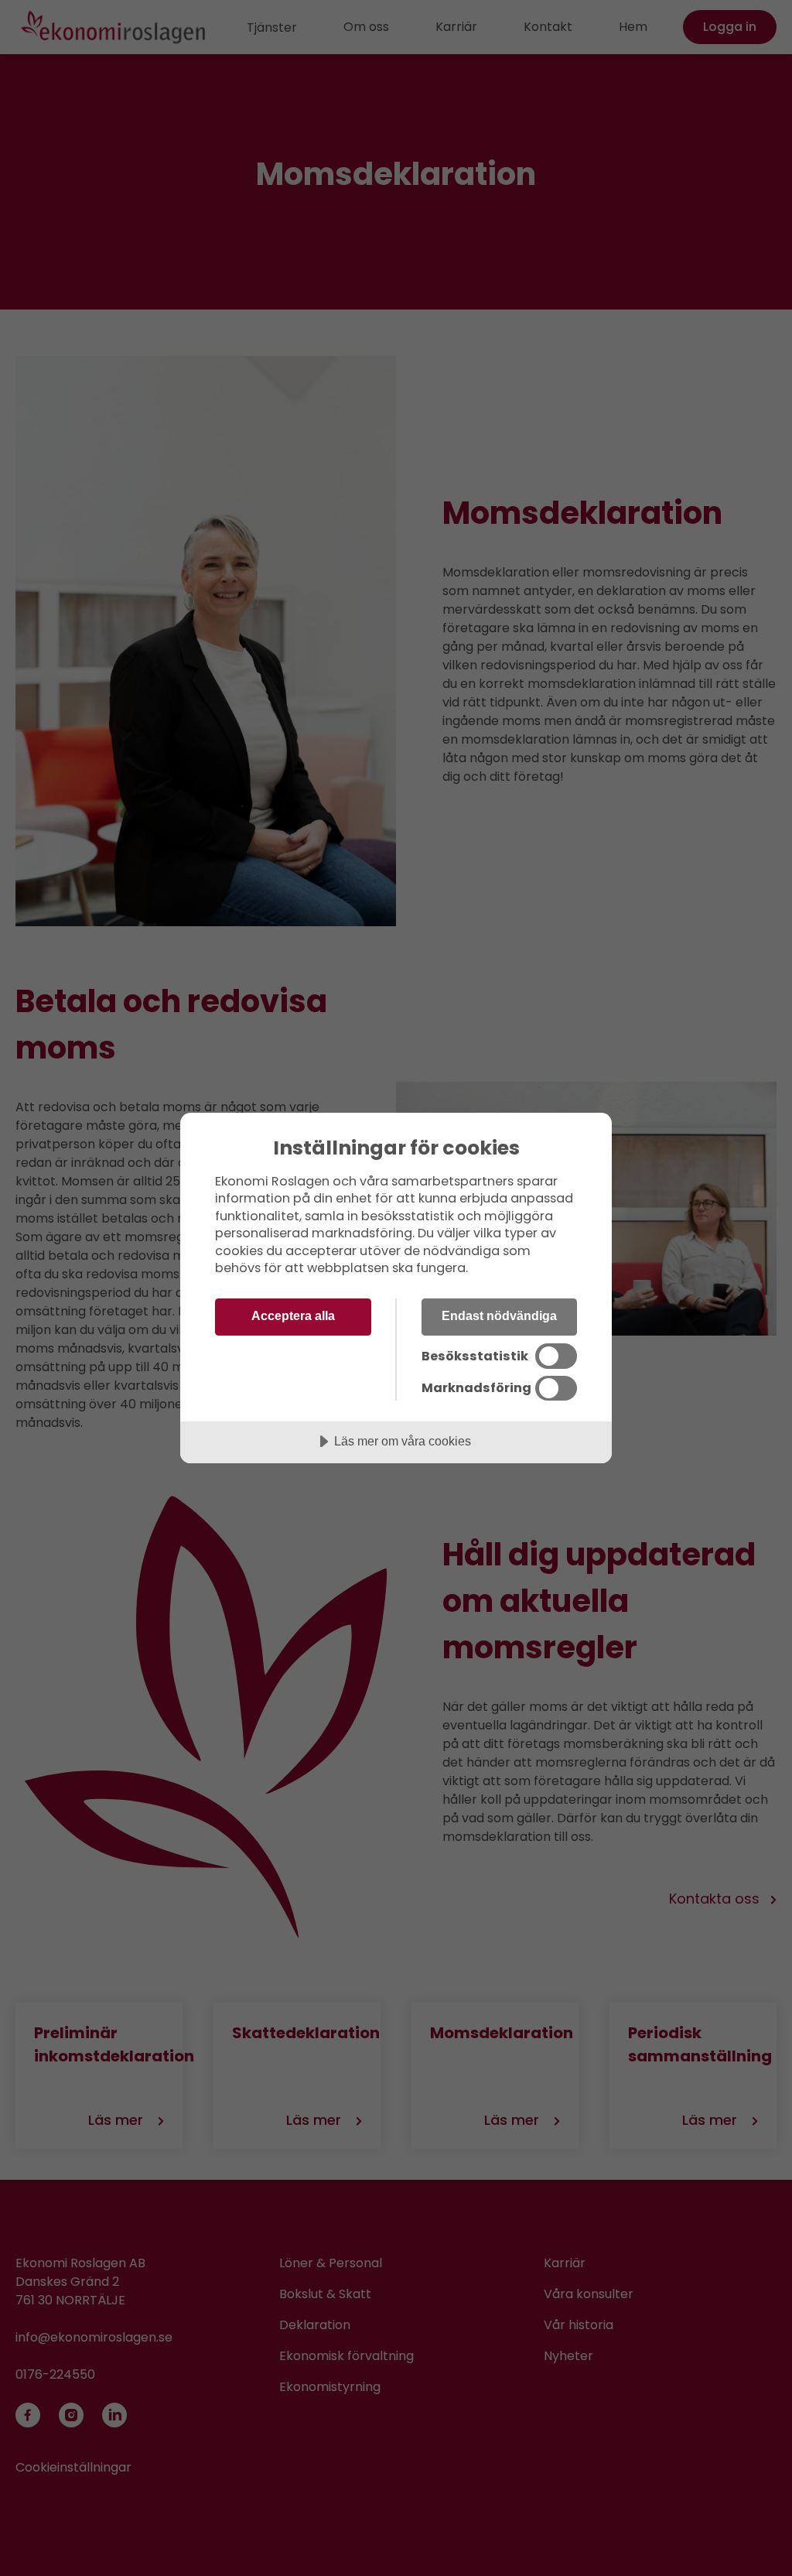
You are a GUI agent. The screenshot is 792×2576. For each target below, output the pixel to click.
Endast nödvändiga (499, 1315)
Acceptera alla (293, 1315)
